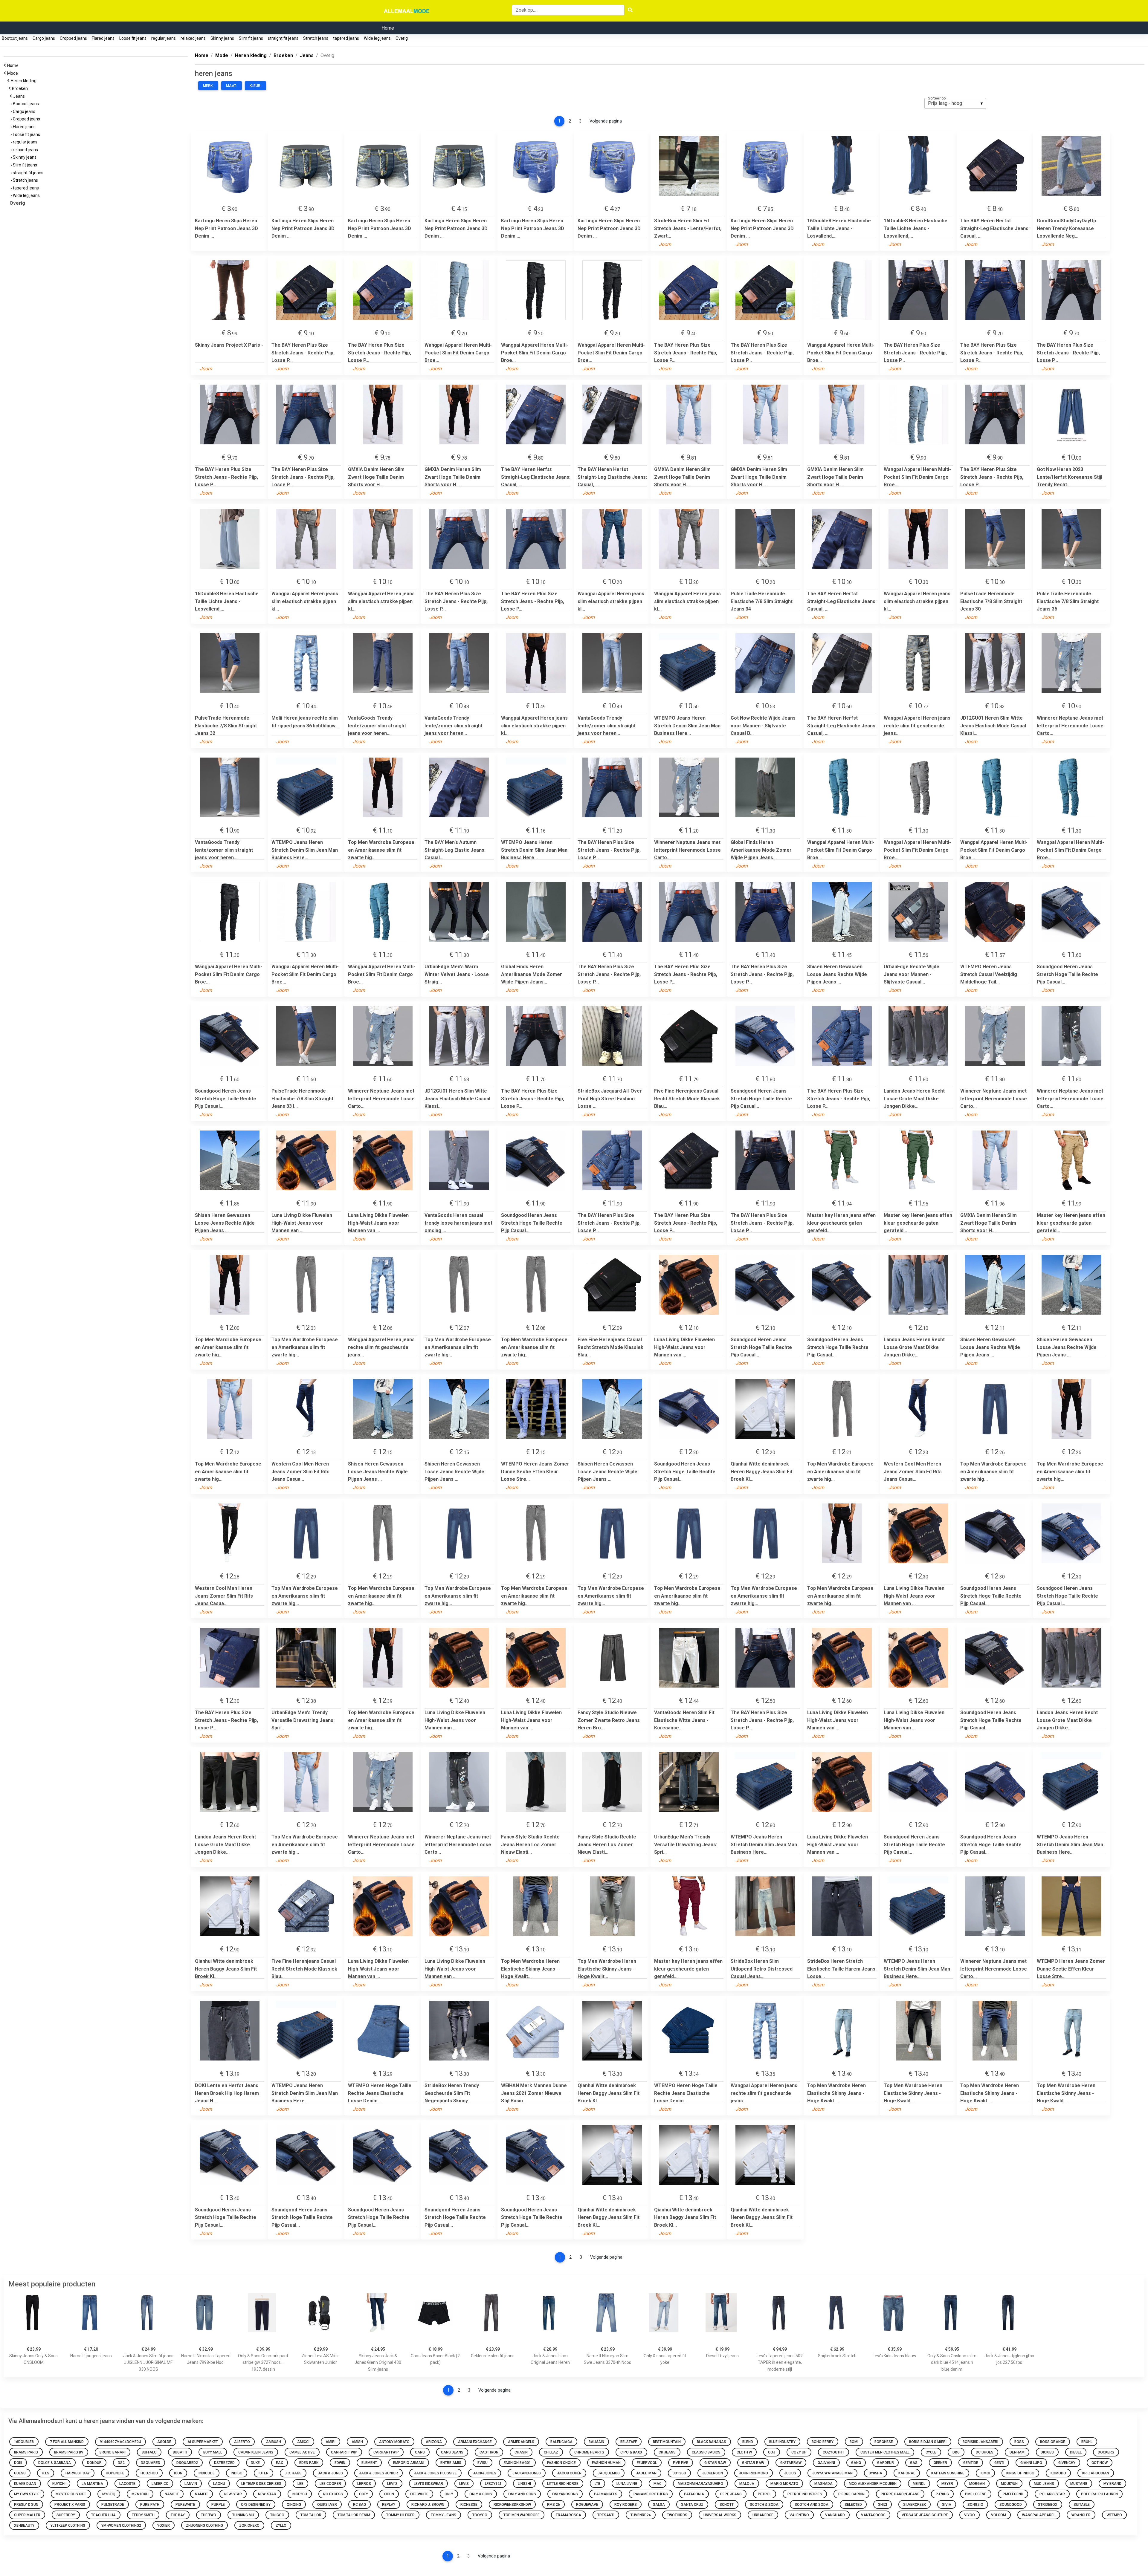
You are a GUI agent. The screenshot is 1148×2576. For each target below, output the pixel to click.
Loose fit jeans (133, 38)
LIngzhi (524, 2484)
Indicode (207, 2473)
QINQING (294, 2505)
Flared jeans (103, 38)
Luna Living (627, 2484)
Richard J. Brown (428, 2505)
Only (449, 2494)
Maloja (747, 2484)
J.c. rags (293, 2473)
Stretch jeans (316, 38)
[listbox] (955, 103)
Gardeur (886, 2463)
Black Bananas (712, 2442)
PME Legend (976, 2494)
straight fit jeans (283, 38)
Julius (790, 2473)
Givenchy (1067, 2463)
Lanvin (191, 2484)
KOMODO (1058, 2473)
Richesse (469, 2505)
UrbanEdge (763, 2515)
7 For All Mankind (67, 2442)
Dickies (1047, 2452)
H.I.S (46, 2473)
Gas (914, 2463)
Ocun (389, 2494)
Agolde (164, 2442)
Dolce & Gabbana (55, 2463)
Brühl (1087, 2442)
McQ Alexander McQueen (873, 2484)
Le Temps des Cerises (261, 2484)
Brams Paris (26, 2452)
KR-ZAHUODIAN (1096, 2473)
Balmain (596, 2442)
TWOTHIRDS (677, 2515)
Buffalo (149, 2452)
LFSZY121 (493, 2484)
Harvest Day (78, 2473)
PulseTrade (113, 2505)
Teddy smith (143, 2515)
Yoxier (164, 2525)
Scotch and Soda (812, 2505)
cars (420, 2452)
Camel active (302, 2452)
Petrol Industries (805, 2494)
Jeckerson (713, 2473)
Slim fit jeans (251, 38)
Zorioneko (249, 2525)
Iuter (264, 2473)
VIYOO (970, 2515)
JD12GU (679, 2473)
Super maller (27, 2515)
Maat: (232, 86)
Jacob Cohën (569, 2473)
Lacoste (127, 2484)
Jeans (20, 96)
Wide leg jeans (377, 38)
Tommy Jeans (444, 2515)
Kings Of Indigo (1020, 2473)
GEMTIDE (971, 2463)
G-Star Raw (753, 2463)
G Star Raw (715, 2463)
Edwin (340, 2463)
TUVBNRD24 (641, 2515)
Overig (402, 38)
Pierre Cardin (851, 2494)
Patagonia (694, 2494)
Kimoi (985, 2473)
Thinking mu (243, 2515)
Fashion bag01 (517, 2463)
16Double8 (24, 2442)
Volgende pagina (606, 121)
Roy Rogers (626, 2505)
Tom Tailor (311, 2515)
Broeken (21, 88)
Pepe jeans (731, 2494)
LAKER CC (160, 2484)
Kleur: (255, 86)
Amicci (303, 2442)
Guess (20, 2473)
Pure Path (150, 2505)
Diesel (1076, 2452)
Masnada (823, 2484)
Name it (172, 2494)
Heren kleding (25, 81)
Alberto (242, 2442)
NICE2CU (300, 2494)
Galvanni (826, 2463)
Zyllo (281, 2525)
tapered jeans (346, 38)
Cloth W (744, 2452)
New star (233, 2494)
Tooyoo (480, 2515)
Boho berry (823, 2442)
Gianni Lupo (1031, 2463)
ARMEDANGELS (521, 2442)
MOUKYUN (1009, 2484)
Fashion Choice (561, 2463)
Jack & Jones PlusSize (435, 2473)
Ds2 (121, 2463)
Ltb (597, 2484)
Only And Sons (522, 2494)
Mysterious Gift (71, 2494)
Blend (748, 2442)
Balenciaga (561, 2442)
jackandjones (527, 2473)
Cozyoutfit (833, 2452)
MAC (658, 2484)
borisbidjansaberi (980, 2442)
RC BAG (359, 2505)
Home (388, 28)
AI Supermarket (203, 2442)
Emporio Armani (409, 2463)
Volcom (999, 2515)
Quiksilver (327, 2505)
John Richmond (754, 2473)
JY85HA (875, 2473)
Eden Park (309, 2463)
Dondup (94, 2463)
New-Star (267, 2494)
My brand (1112, 2484)
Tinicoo (277, 2515)
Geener (940, 2463)
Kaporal (907, 2473)
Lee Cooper (330, 2484)
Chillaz (551, 2452)
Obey (364, 2494)
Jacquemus (609, 2473)
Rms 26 (554, 2505)
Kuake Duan (25, 2484)
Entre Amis (451, 2463)
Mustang (1079, 2484)
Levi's (392, 2484)
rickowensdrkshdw (512, 2505)
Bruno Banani (113, 2452)
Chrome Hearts (589, 2452)
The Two (209, 2515)
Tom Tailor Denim (354, 2515)
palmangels (606, 2494)
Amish (357, 2442)
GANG (856, 2463)
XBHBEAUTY (24, 2525)
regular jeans (164, 38)
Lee (300, 2484)
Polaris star (1052, 2494)
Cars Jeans (452, 2452)
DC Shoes (985, 2452)
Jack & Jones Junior (378, 2473)
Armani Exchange (475, 2442)
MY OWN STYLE (27, 2494)
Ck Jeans (667, 2452)
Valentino (799, 2515)
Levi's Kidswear (428, 2484)
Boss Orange (1053, 2442)
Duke (255, 2463)
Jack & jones (330, 2473)
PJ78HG (942, 2494)
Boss (1019, 2442)
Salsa (659, 2505)
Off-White (419, 2494)
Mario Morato (784, 2484)
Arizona (434, 2442)
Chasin (521, 2452)
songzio (975, 2505)
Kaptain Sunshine (948, 2473)
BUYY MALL (213, 2452)
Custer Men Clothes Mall (885, 2452)
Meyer (947, 2484)
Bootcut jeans (15, 38)
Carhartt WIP (344, 2452)
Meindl (919, 2484)
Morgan (977, 2484)
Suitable (1082, 2505)
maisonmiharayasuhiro (700, 2484)
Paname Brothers (651, 2494)
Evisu (483, 2463)
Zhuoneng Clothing (204, 2525)
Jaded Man (646, 2473)
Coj (772, 2452)
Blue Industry (782, 2442)
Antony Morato (394, 2442)
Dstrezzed (224, 2463)
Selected (853, 2505)
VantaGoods (873, 2515)
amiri (330, 2442)
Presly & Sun (26, 2505)
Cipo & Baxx (631, 2452)
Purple (218, 2505)
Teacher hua (103, 2515)
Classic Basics (706, 2452)
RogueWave (587, 2505)
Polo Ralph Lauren (1099, 2494)
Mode (13, 73)
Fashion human (606, 2463)
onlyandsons (565, 2494)
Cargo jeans (44, 38)
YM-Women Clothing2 (121, 2525)
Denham (1017, 2452)
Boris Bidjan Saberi (928, 2442)
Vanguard (835, 2515)
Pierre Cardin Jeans (900, 2494)
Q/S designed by (256, 2505)
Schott (727, 2505)
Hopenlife (115, 2473)
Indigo (237, 2473)
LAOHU (219, 2484)
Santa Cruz (692, 2505)
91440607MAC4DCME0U (120, 2442)
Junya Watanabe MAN (832, 2473)
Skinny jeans (222, 38)
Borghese (884, 2442)
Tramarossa (568, 2515)
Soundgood (1011, 2505)
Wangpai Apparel (1039, 2515)
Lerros (364, 2484)
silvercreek (915, 2505)
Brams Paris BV (69, 2452)
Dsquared (151, 2463)
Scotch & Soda (764, 2505)
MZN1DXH (140, 2494)
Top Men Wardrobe (522, 2515)
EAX (280, 2463)
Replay (389, 2505)
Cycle (931, 2452)
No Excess (333, 2494)
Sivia (947, 2505)
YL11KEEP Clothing (68, 2525)
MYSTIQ (109, 2494)
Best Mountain (667, 2442)
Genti (999, 2463)
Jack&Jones (485, 2473)
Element (369, 2463)
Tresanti (606, 2515)
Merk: (208, 86)
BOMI (854, 2442)
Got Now (1100, 2463)
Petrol (765, 2494)
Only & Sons (481, 2494)
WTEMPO (1114, 2515)
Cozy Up (799, 2452)
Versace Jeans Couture (925, 2515)
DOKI (18, 2463)
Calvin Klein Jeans (256, 2452)
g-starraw (791, 2463)
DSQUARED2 (187, 2463)
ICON (178, 2473)
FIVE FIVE (681, 2463)
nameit (201, 2494)
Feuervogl (647, 2463)
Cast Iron (489, 2452)
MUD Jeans (1044, 2484)
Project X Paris (70, 2505)
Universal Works (720, 2515)
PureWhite (185, 2505)
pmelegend (1013, 2494)
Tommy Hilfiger (400, 2515)
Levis (464, 2484)
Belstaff (629, 2442)
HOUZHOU (149, 2473)
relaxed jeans (193, 38)
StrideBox (1048, 2505)
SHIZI (883, 2505)
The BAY (178, 2515)
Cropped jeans (73, 38)
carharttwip (386, 2452)
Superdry (66, 2515)
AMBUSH (274, 2442)
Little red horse (563, 2484)
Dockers (1106, 2452)
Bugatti (180, 2452)
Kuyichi (59, 2484)
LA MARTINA (92, 2484)
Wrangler (1081, 2515)
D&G (956, 2452)
